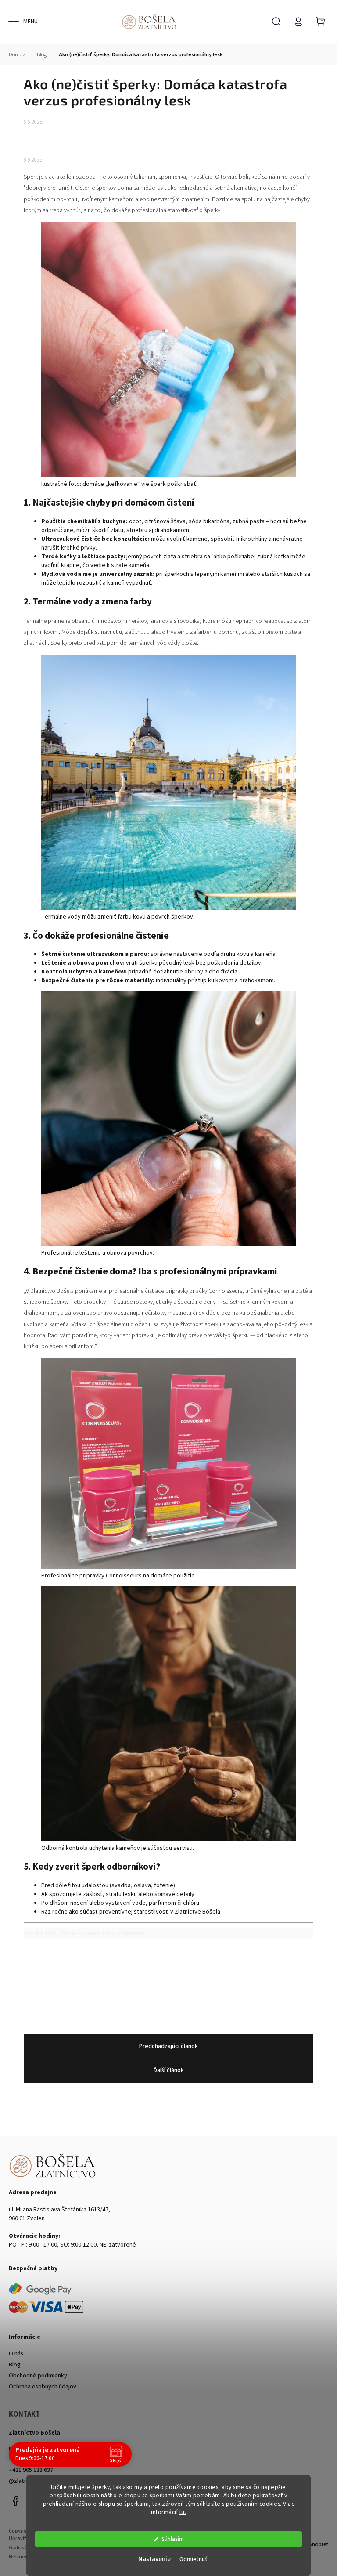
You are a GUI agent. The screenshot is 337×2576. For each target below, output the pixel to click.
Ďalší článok (169, 2070)
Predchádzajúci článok (168, 2046)
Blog (15, 2365)
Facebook (15, 2501)
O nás (16, 2354)
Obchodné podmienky (38, 2376)
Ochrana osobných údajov (43, 2387)
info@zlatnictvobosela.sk (42, 2448)
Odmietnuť (194, 2559)
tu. (183, 2512)
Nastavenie (154, 2559)
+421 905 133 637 (31, 2470)
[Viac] (14, 22)
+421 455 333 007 (31, 2459)
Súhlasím (173, 2539)
